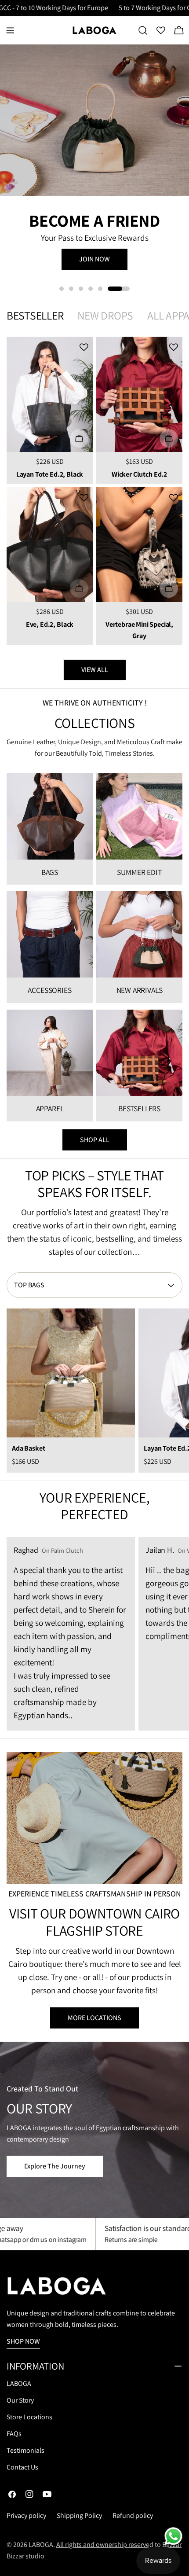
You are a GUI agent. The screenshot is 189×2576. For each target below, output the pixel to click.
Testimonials (25, 2450)
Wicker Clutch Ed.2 (139, 474)
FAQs (14, 2434)
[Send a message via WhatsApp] (173, 2536)
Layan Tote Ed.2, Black (50, 474)
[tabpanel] (94, 491)
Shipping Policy (79, 2515)
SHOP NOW (94, 268)
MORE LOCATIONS (94, 2018)
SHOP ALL (95, 1140)
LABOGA (19, 2383)
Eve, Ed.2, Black (50, 624)
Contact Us (22, 2467)
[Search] (143, 30)
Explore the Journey (55, 2166)
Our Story (20, 2400)
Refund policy (133, 2515)
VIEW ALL (95, 670)
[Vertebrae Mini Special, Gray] (139, 545)
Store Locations (29, 2417)
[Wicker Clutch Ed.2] (139, 394)
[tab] (35, 316)
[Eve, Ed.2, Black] (50, 545)
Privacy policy (26, 2515)
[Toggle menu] (10, 30)
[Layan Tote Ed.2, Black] (50, 394)
